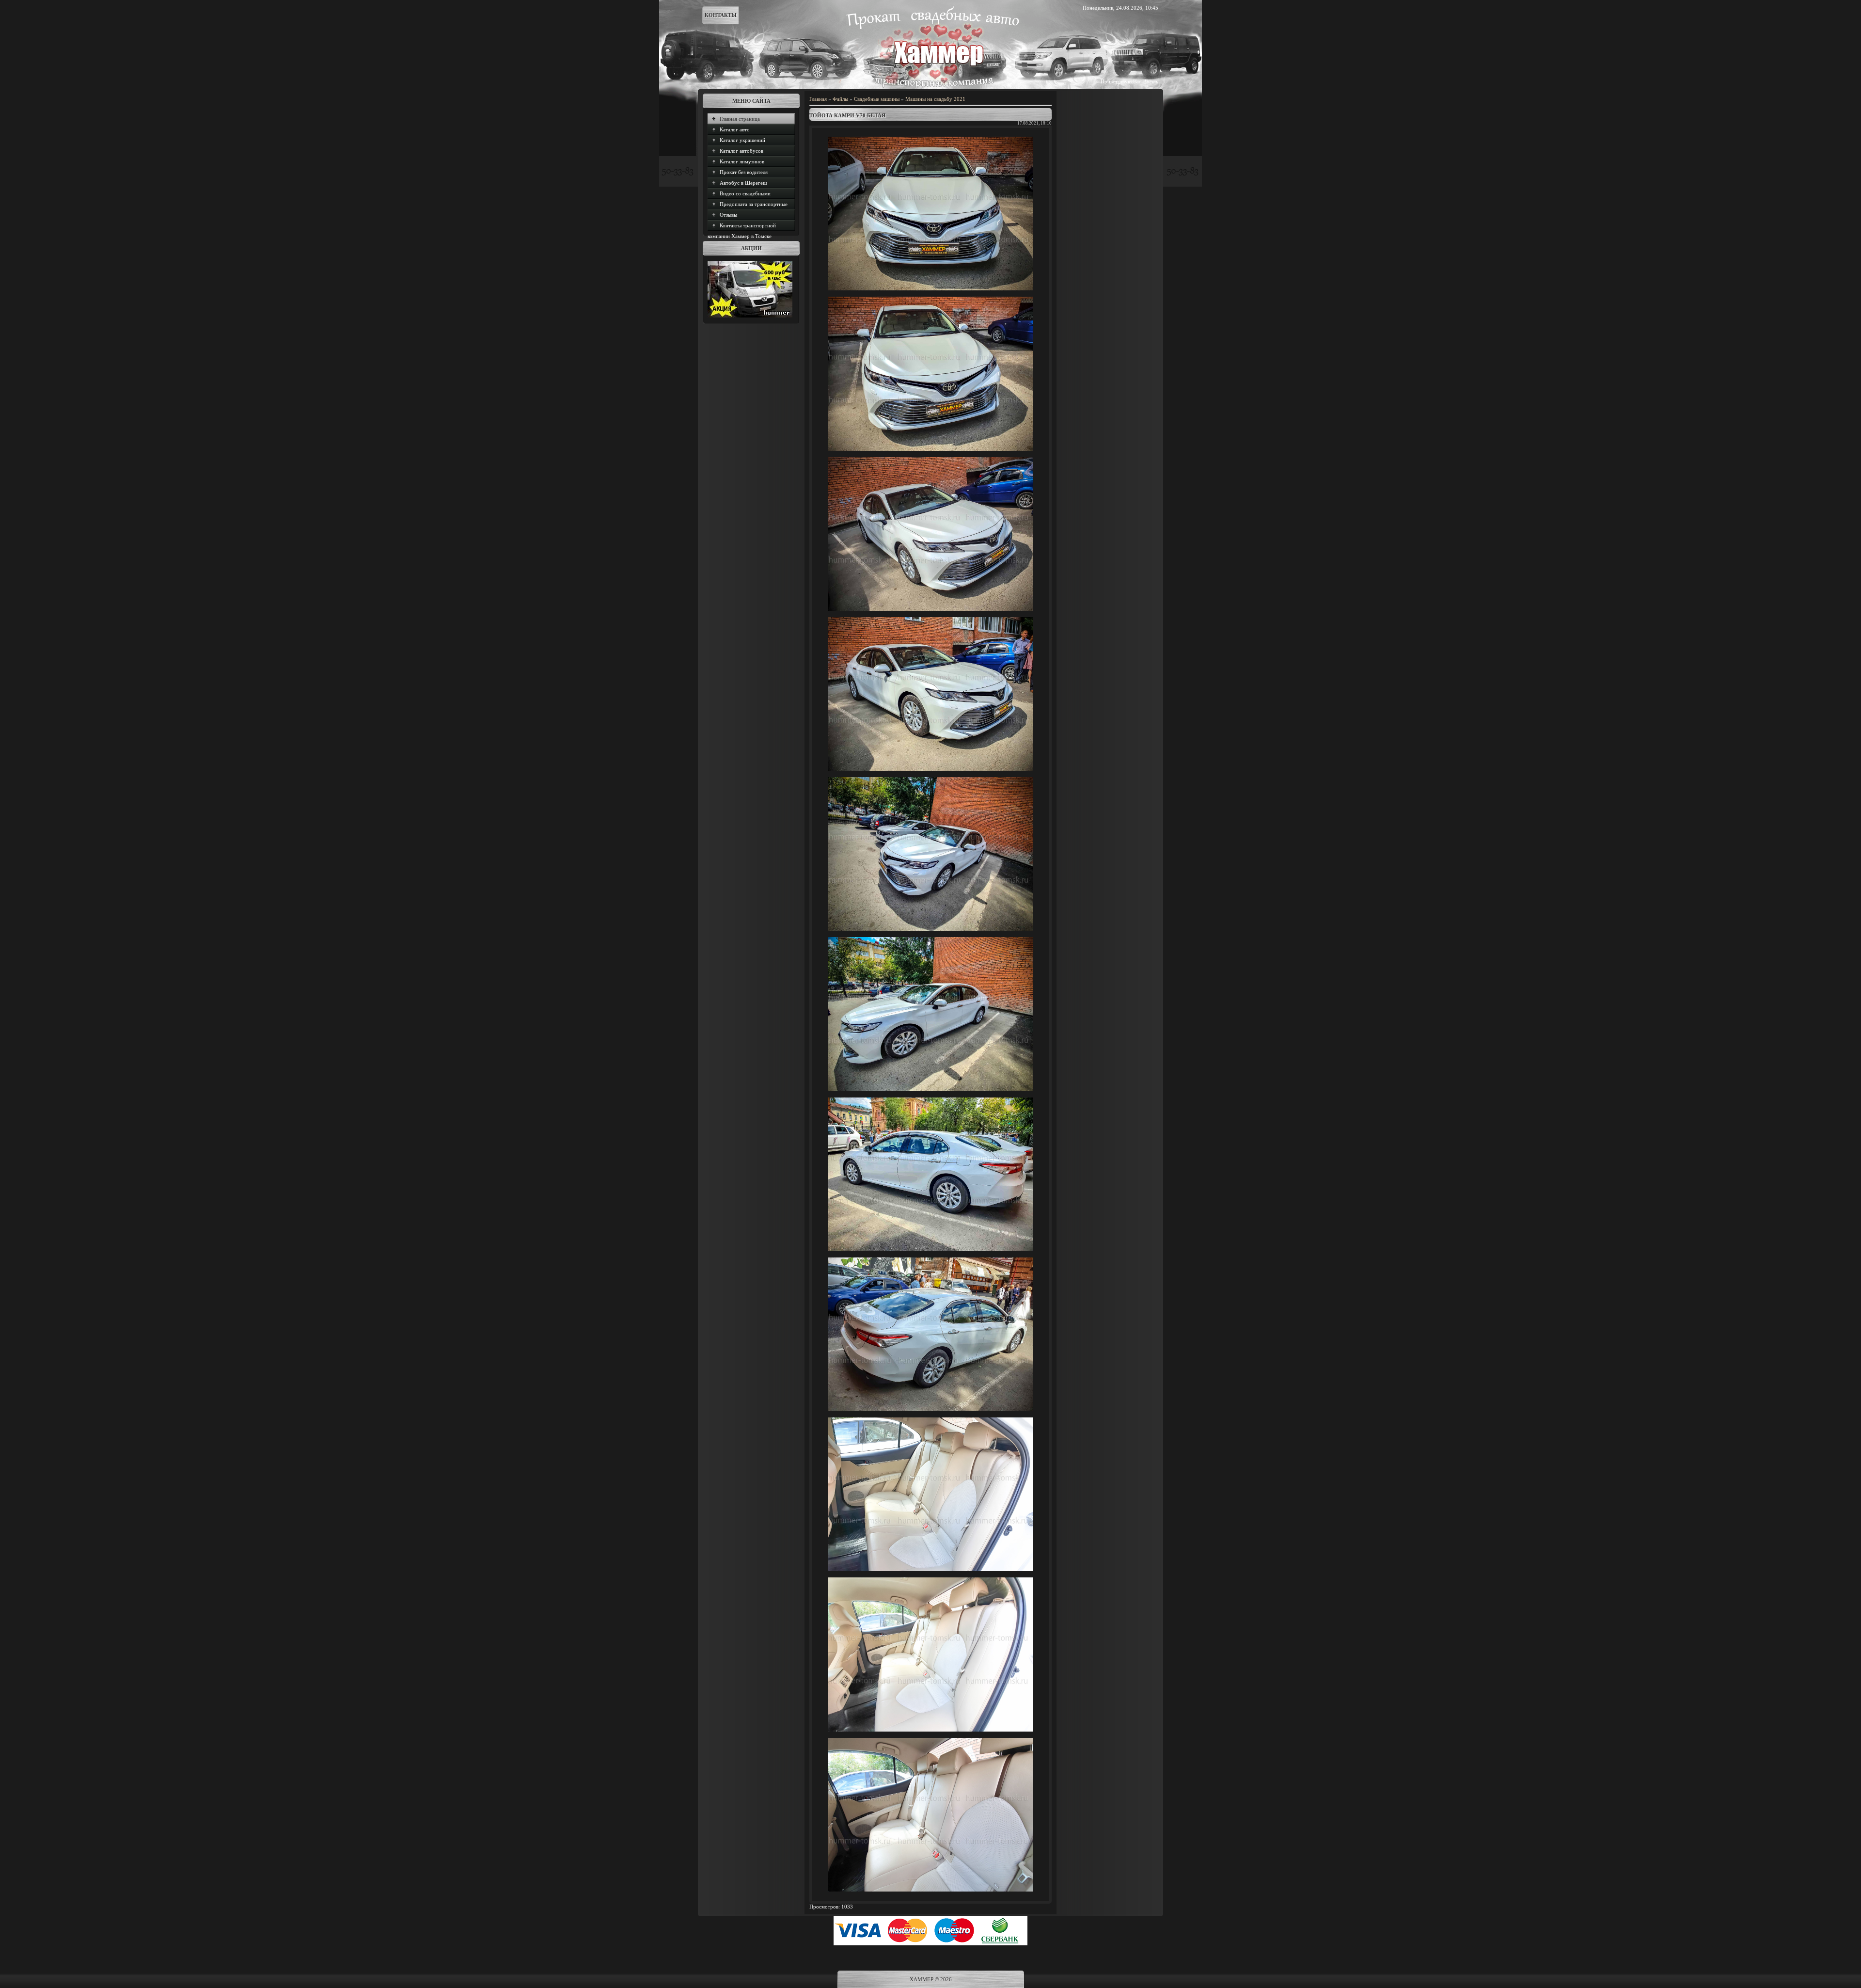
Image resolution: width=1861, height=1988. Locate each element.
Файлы (840, 99)
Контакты (721, 15)
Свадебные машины (877, 99)
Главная (818, 99)
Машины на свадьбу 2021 (935, 99)
